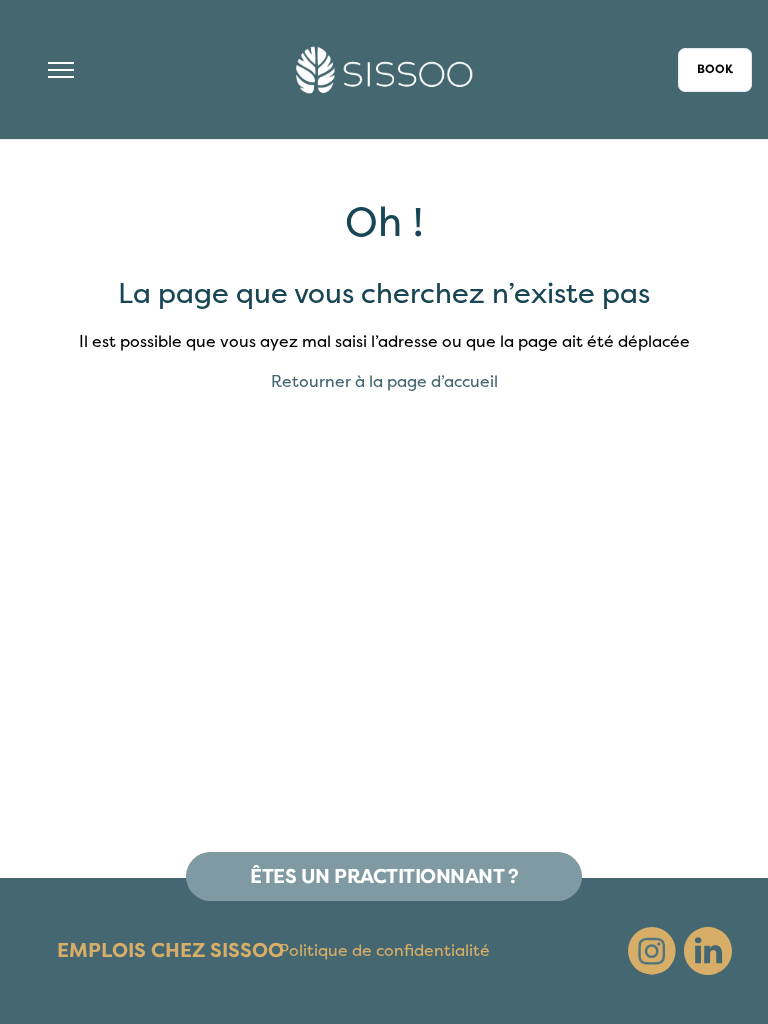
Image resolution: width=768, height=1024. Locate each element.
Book (715, 69)
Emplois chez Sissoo (170, 950)
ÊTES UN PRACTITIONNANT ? (384, 876)
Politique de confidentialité (384, 951)
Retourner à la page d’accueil (384, 382)
